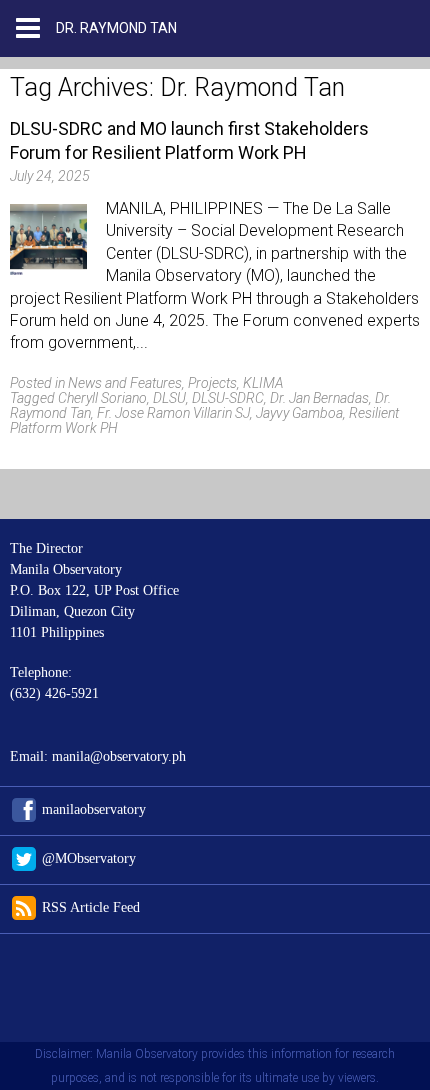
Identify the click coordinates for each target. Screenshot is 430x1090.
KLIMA (263, 383)
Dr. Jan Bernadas (319, 398)
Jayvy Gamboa (299, 413)
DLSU (169, 398)
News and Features (125, 383)
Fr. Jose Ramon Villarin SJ (173, 413)
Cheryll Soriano (102, 398)
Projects (212, 383)
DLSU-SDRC (228, 398)
